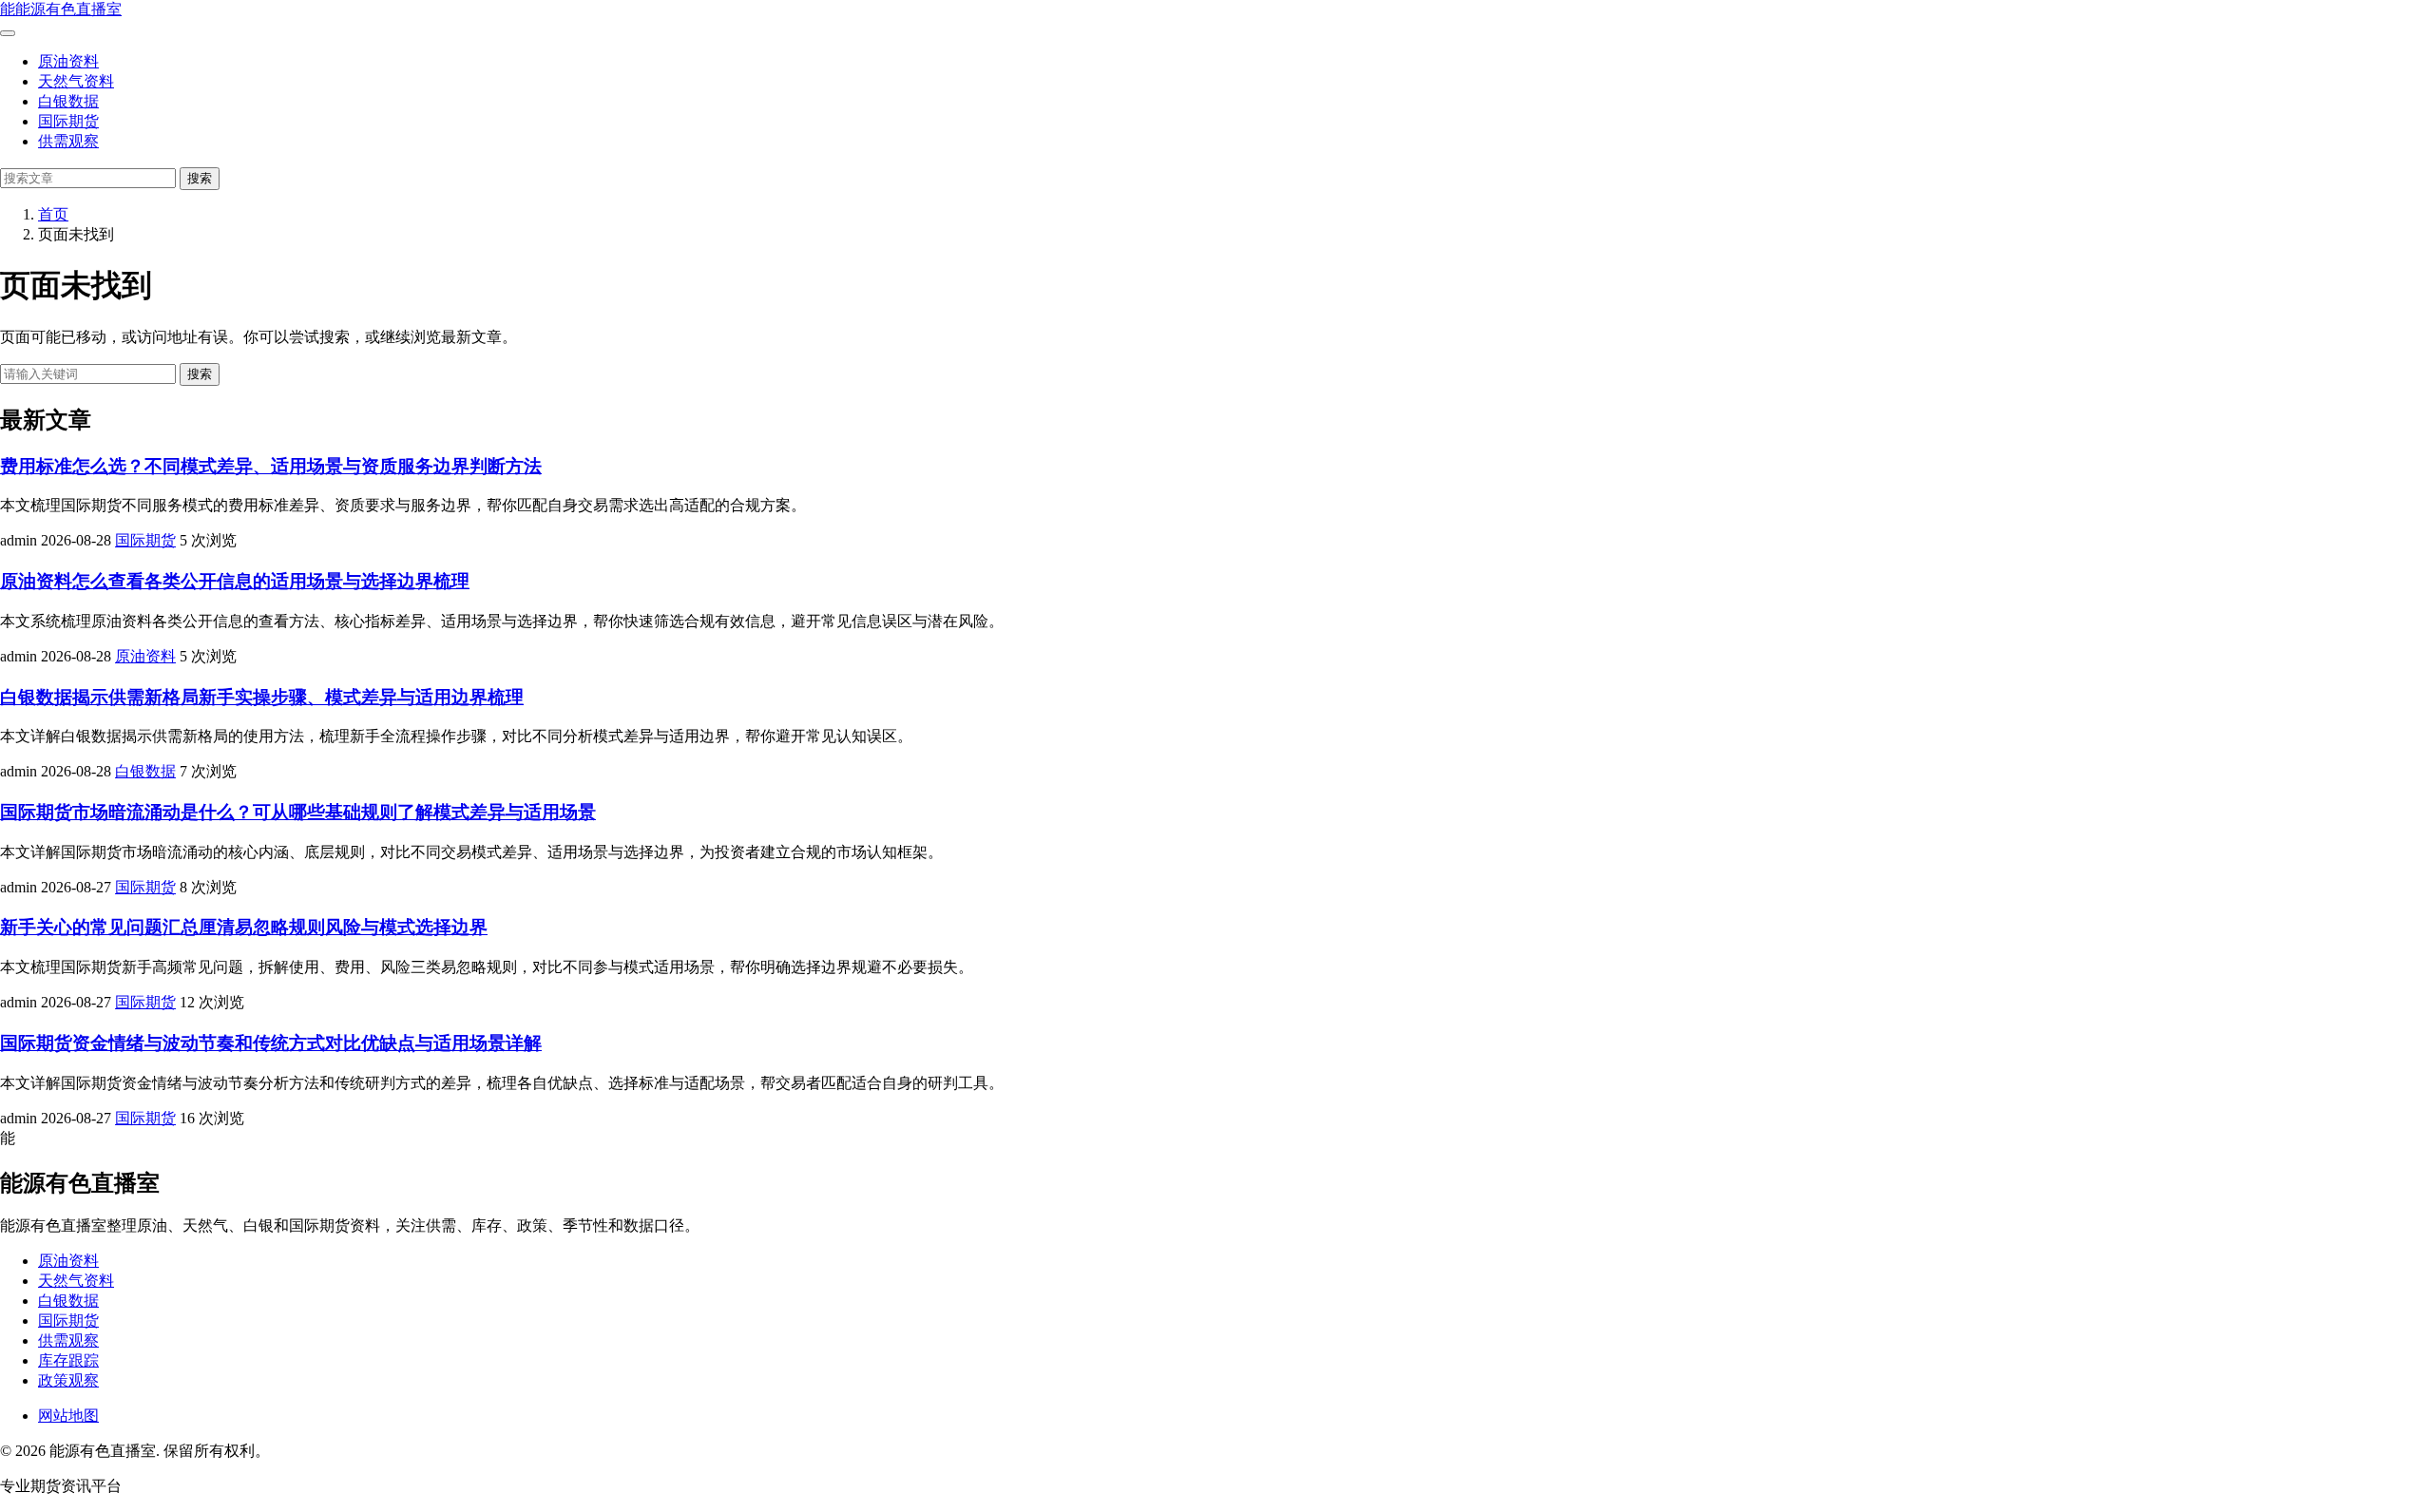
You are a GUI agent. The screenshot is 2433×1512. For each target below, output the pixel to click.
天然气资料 (76, 81)
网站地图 (68, 1416)
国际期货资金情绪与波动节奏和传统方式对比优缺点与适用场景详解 (271, 1043)
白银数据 (68, 101)
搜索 (200, 178)
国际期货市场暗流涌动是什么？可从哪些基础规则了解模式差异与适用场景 (298, 812)
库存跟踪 (68, 1360)
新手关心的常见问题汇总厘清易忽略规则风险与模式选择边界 (244, 927)
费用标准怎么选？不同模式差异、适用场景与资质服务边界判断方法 (271, 466)
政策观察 (68, 1380)
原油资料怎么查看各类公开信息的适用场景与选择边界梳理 (235, 581)
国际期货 (68, 121)
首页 (53, 214)
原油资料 (68, 61)
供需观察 (68, 141)
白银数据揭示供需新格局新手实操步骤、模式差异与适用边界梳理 (262, 697)
